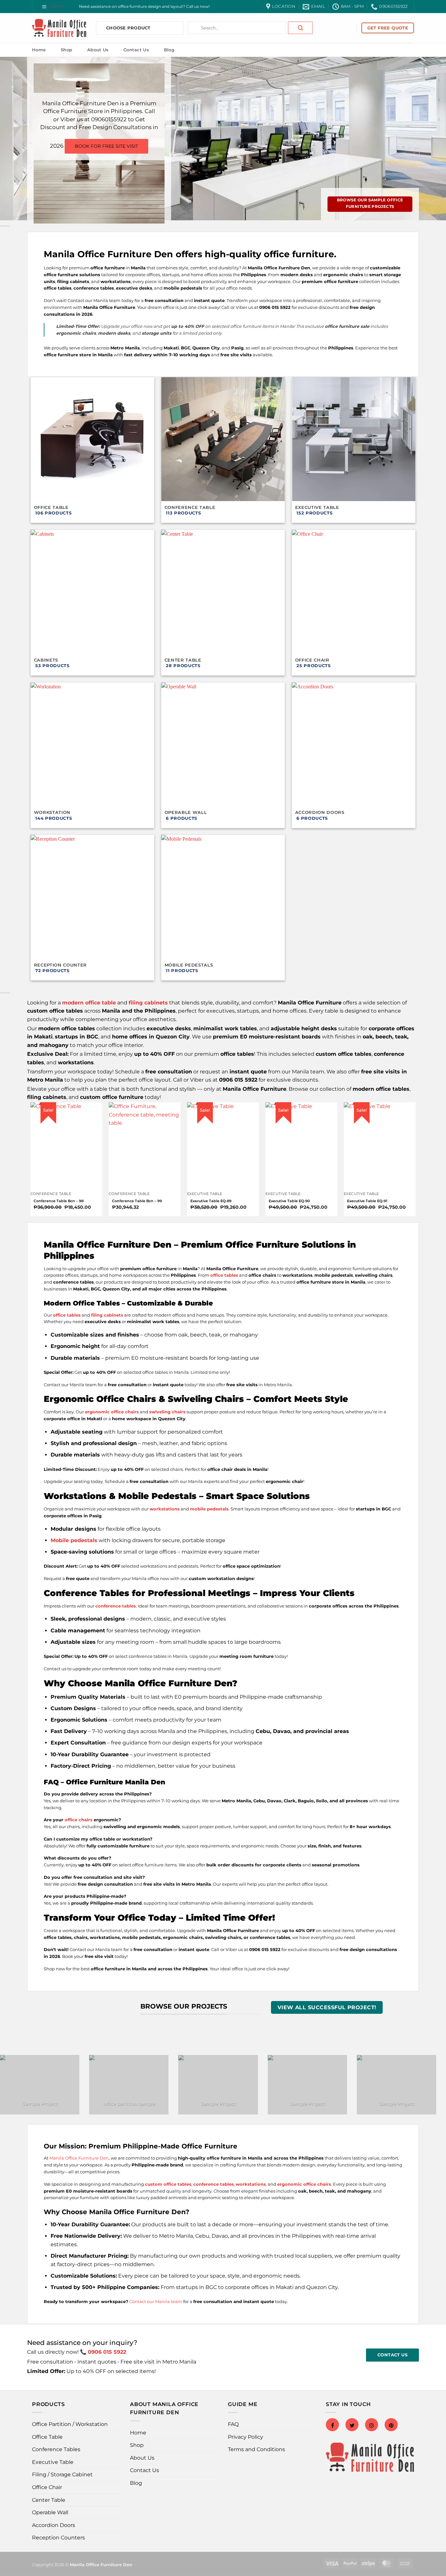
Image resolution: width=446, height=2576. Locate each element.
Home (39, 50)
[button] (54, 6)
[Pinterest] (391, 2425)
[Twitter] (352, 2425)
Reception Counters (58, 2538)
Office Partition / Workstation (70, 2424)
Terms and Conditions (256, 2449)
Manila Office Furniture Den (79, 2158)
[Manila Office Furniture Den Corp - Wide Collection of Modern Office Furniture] (59, 28)
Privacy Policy (246, 2437)
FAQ (233, 2424)
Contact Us (136, 50)
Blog (169, 50)
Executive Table (53, 2462)
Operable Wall (50, 2512)
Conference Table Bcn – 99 (137, 1201)
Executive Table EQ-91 (367, 1201)
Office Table (47, 2437)
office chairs (79, 1820)
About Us (98, 50)
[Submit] (300, 28)
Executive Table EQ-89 (211, 1201)
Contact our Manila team (156, 2301)
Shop (66, 50)
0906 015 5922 (107, 2352)
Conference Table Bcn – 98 (59, 1201)
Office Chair (47, 2487)
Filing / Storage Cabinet (62, 2475)
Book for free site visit (106, 146)
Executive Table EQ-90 (289, 1201)
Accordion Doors (54, 2525)
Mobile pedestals (74, 1540)
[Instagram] (372, 2425)
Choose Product (128, 28)
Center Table (49, 2500)
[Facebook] (332, 2425)
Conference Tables (56, 2449)
